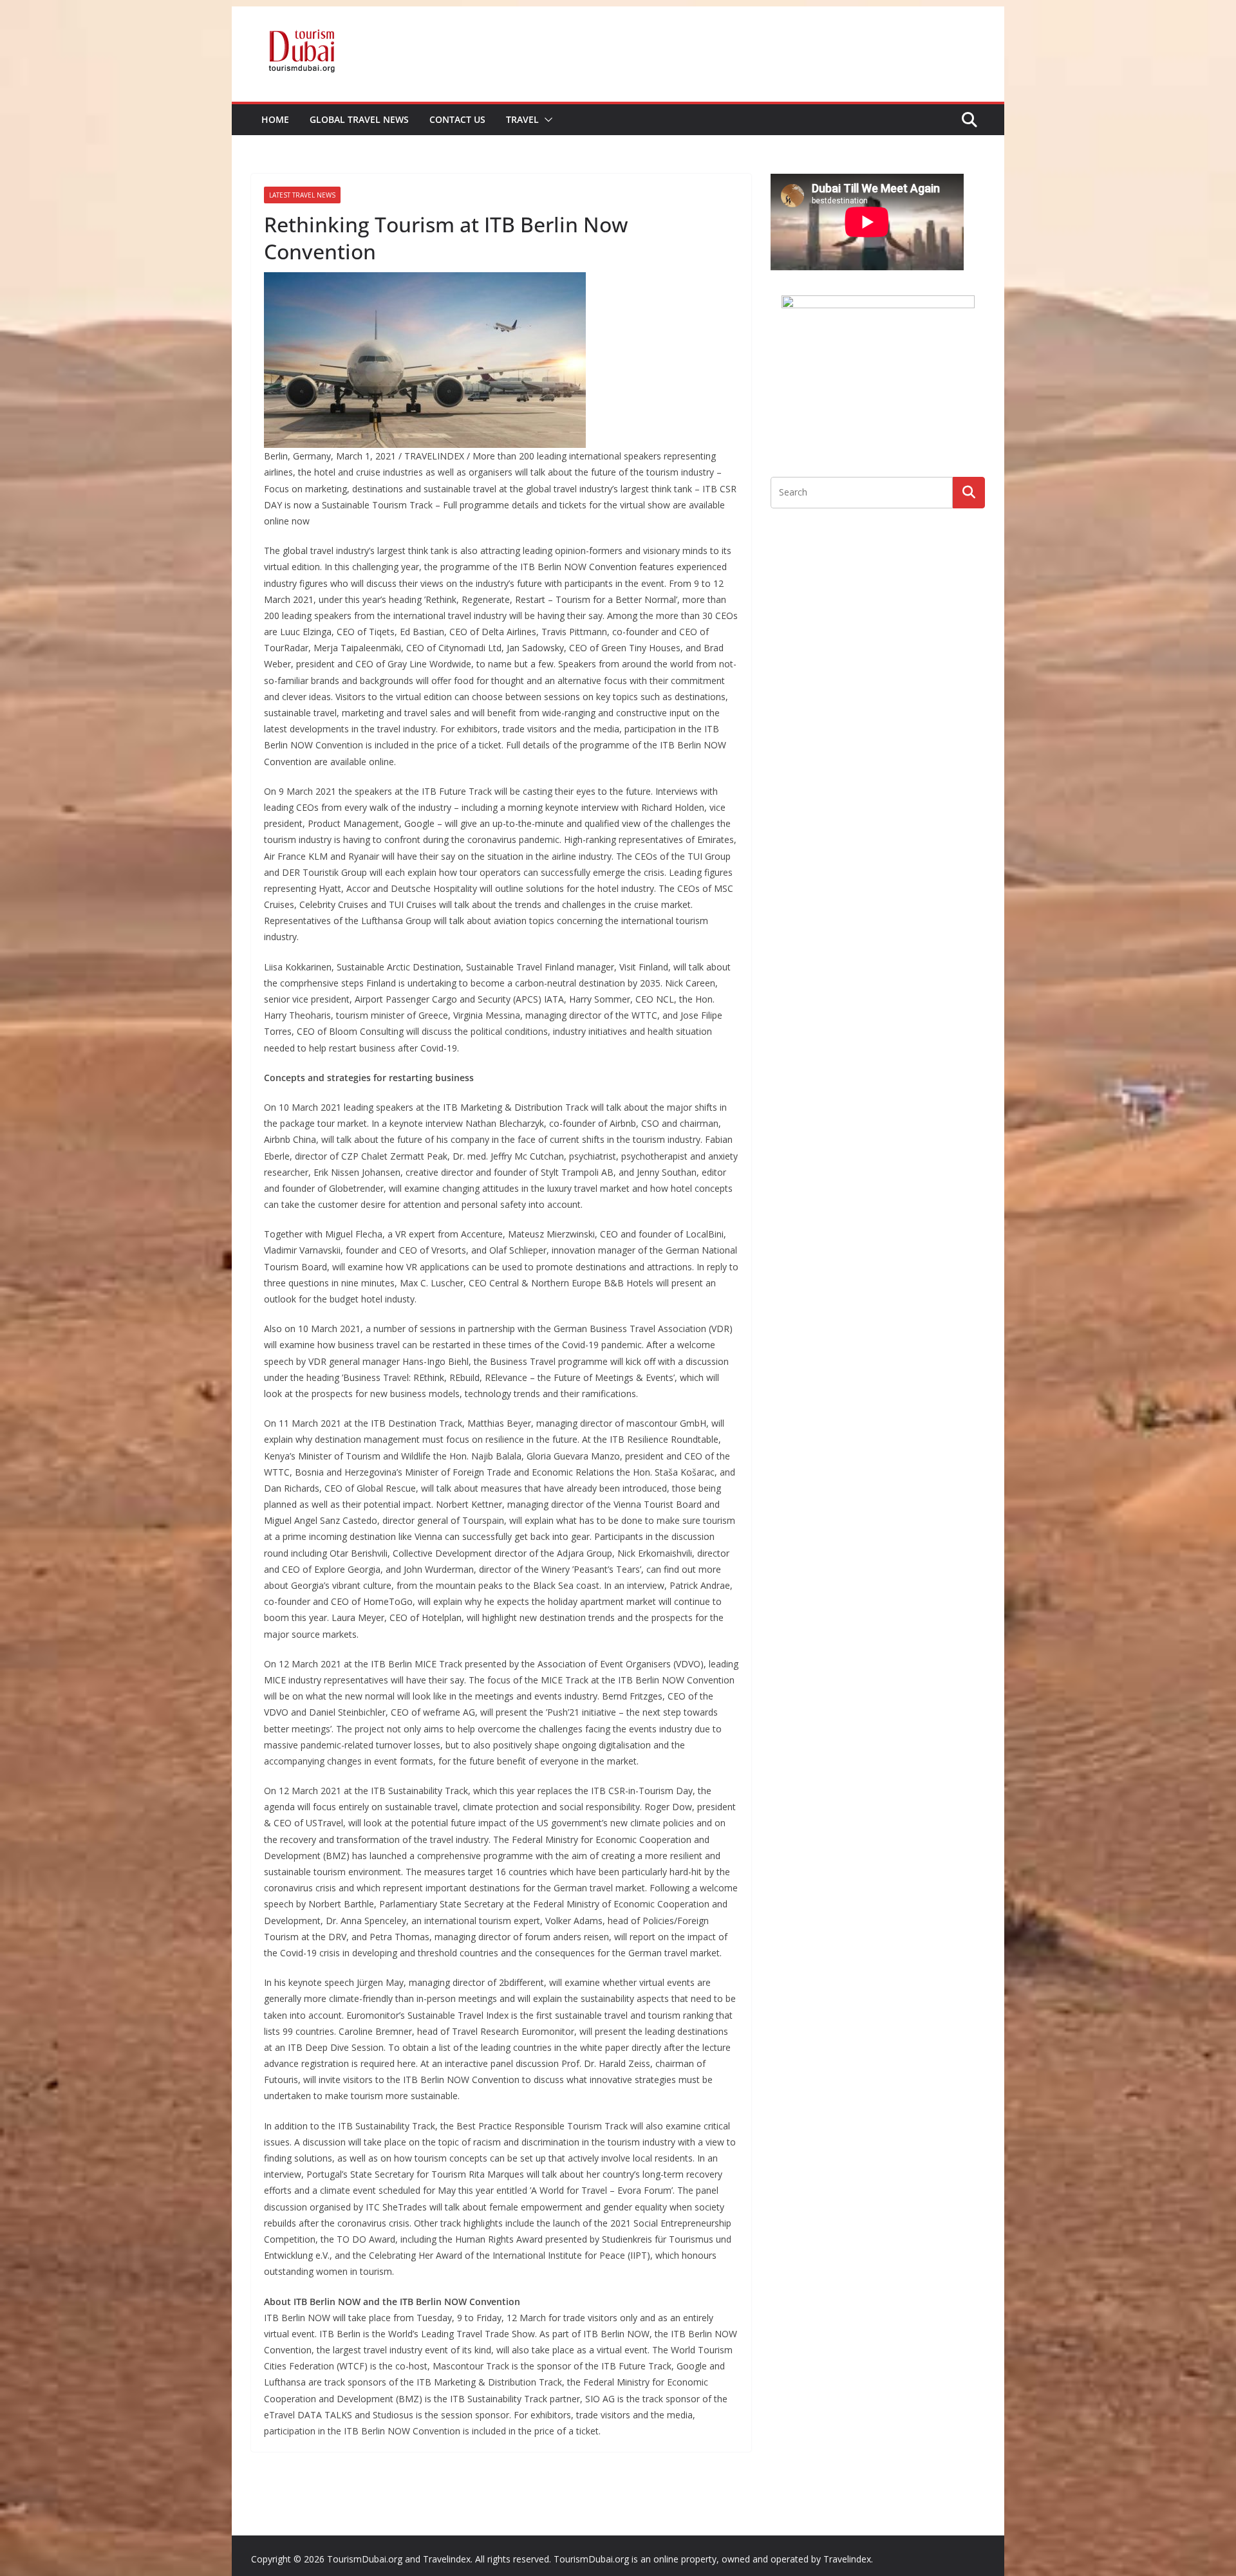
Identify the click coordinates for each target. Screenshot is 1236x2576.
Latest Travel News (302, 195)
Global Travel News (359, 119)
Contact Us (457, 119)
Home (275, 119)
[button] (546, 120)
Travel (522, 119)
